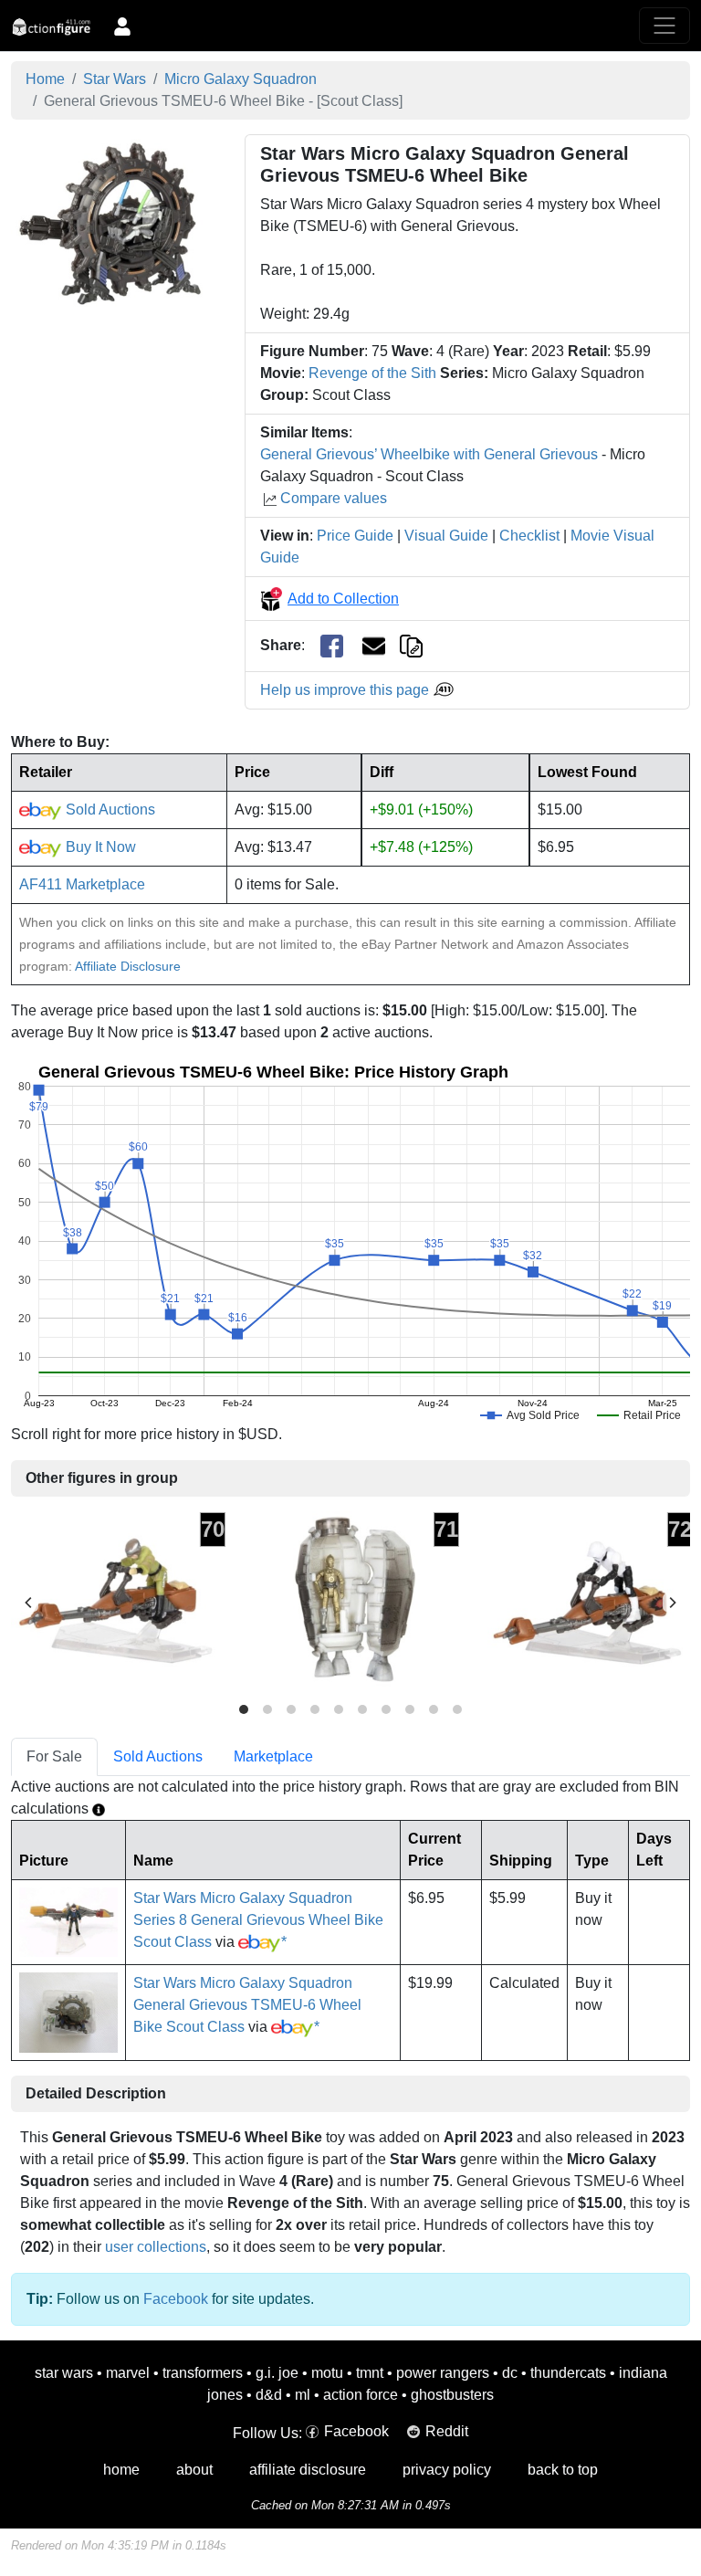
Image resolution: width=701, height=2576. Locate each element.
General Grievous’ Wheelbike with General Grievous (429, 454)
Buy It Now (99, 847)
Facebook (176, 2299)
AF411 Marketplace (82, 884)
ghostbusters (452, 2395)
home (121, 2470)
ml (303, 2395)
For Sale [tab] (54, 1756)
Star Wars (115, 79)
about (194, 2470)
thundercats (568, 2373)
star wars (64, 2373)
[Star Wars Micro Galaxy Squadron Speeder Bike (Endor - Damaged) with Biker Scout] (586, 1602)
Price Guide (355, 536)
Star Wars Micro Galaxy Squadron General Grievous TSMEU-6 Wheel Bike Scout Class (247, 2005)
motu (327, 2373)
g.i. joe (277, 2373)
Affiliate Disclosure (128, 966)
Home (45, 79)
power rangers (443, 2373)
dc (510, 2373)
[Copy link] (411, 645)
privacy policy (447, 2470)
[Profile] (122, 26)
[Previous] (29, 1603)
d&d (269, 2395)
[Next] (672, 1603)
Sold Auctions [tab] (158, 1756)
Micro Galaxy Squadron (241, 79)
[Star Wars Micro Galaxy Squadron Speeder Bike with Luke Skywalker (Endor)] (119, 1602)
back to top (563, 2470)
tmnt (370, 2373)
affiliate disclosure (308, 2470)
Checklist (529, 536)
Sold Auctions (109, 810)
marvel (128, 2373)
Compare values (334, 498)
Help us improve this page (346, 690)
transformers (203, 2373)
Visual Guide (446, 536)
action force (361, 2395)
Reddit (447, 2431)
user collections (156, 2247)
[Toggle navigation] (664, 26)
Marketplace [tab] (273, 1756)
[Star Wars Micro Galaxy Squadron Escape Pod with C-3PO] (352, 1602)
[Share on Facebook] (332, 646)
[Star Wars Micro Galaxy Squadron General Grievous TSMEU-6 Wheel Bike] (117, 223)
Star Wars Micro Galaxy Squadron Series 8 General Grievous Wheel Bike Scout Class (258, 1920)
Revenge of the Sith (372, 373)
